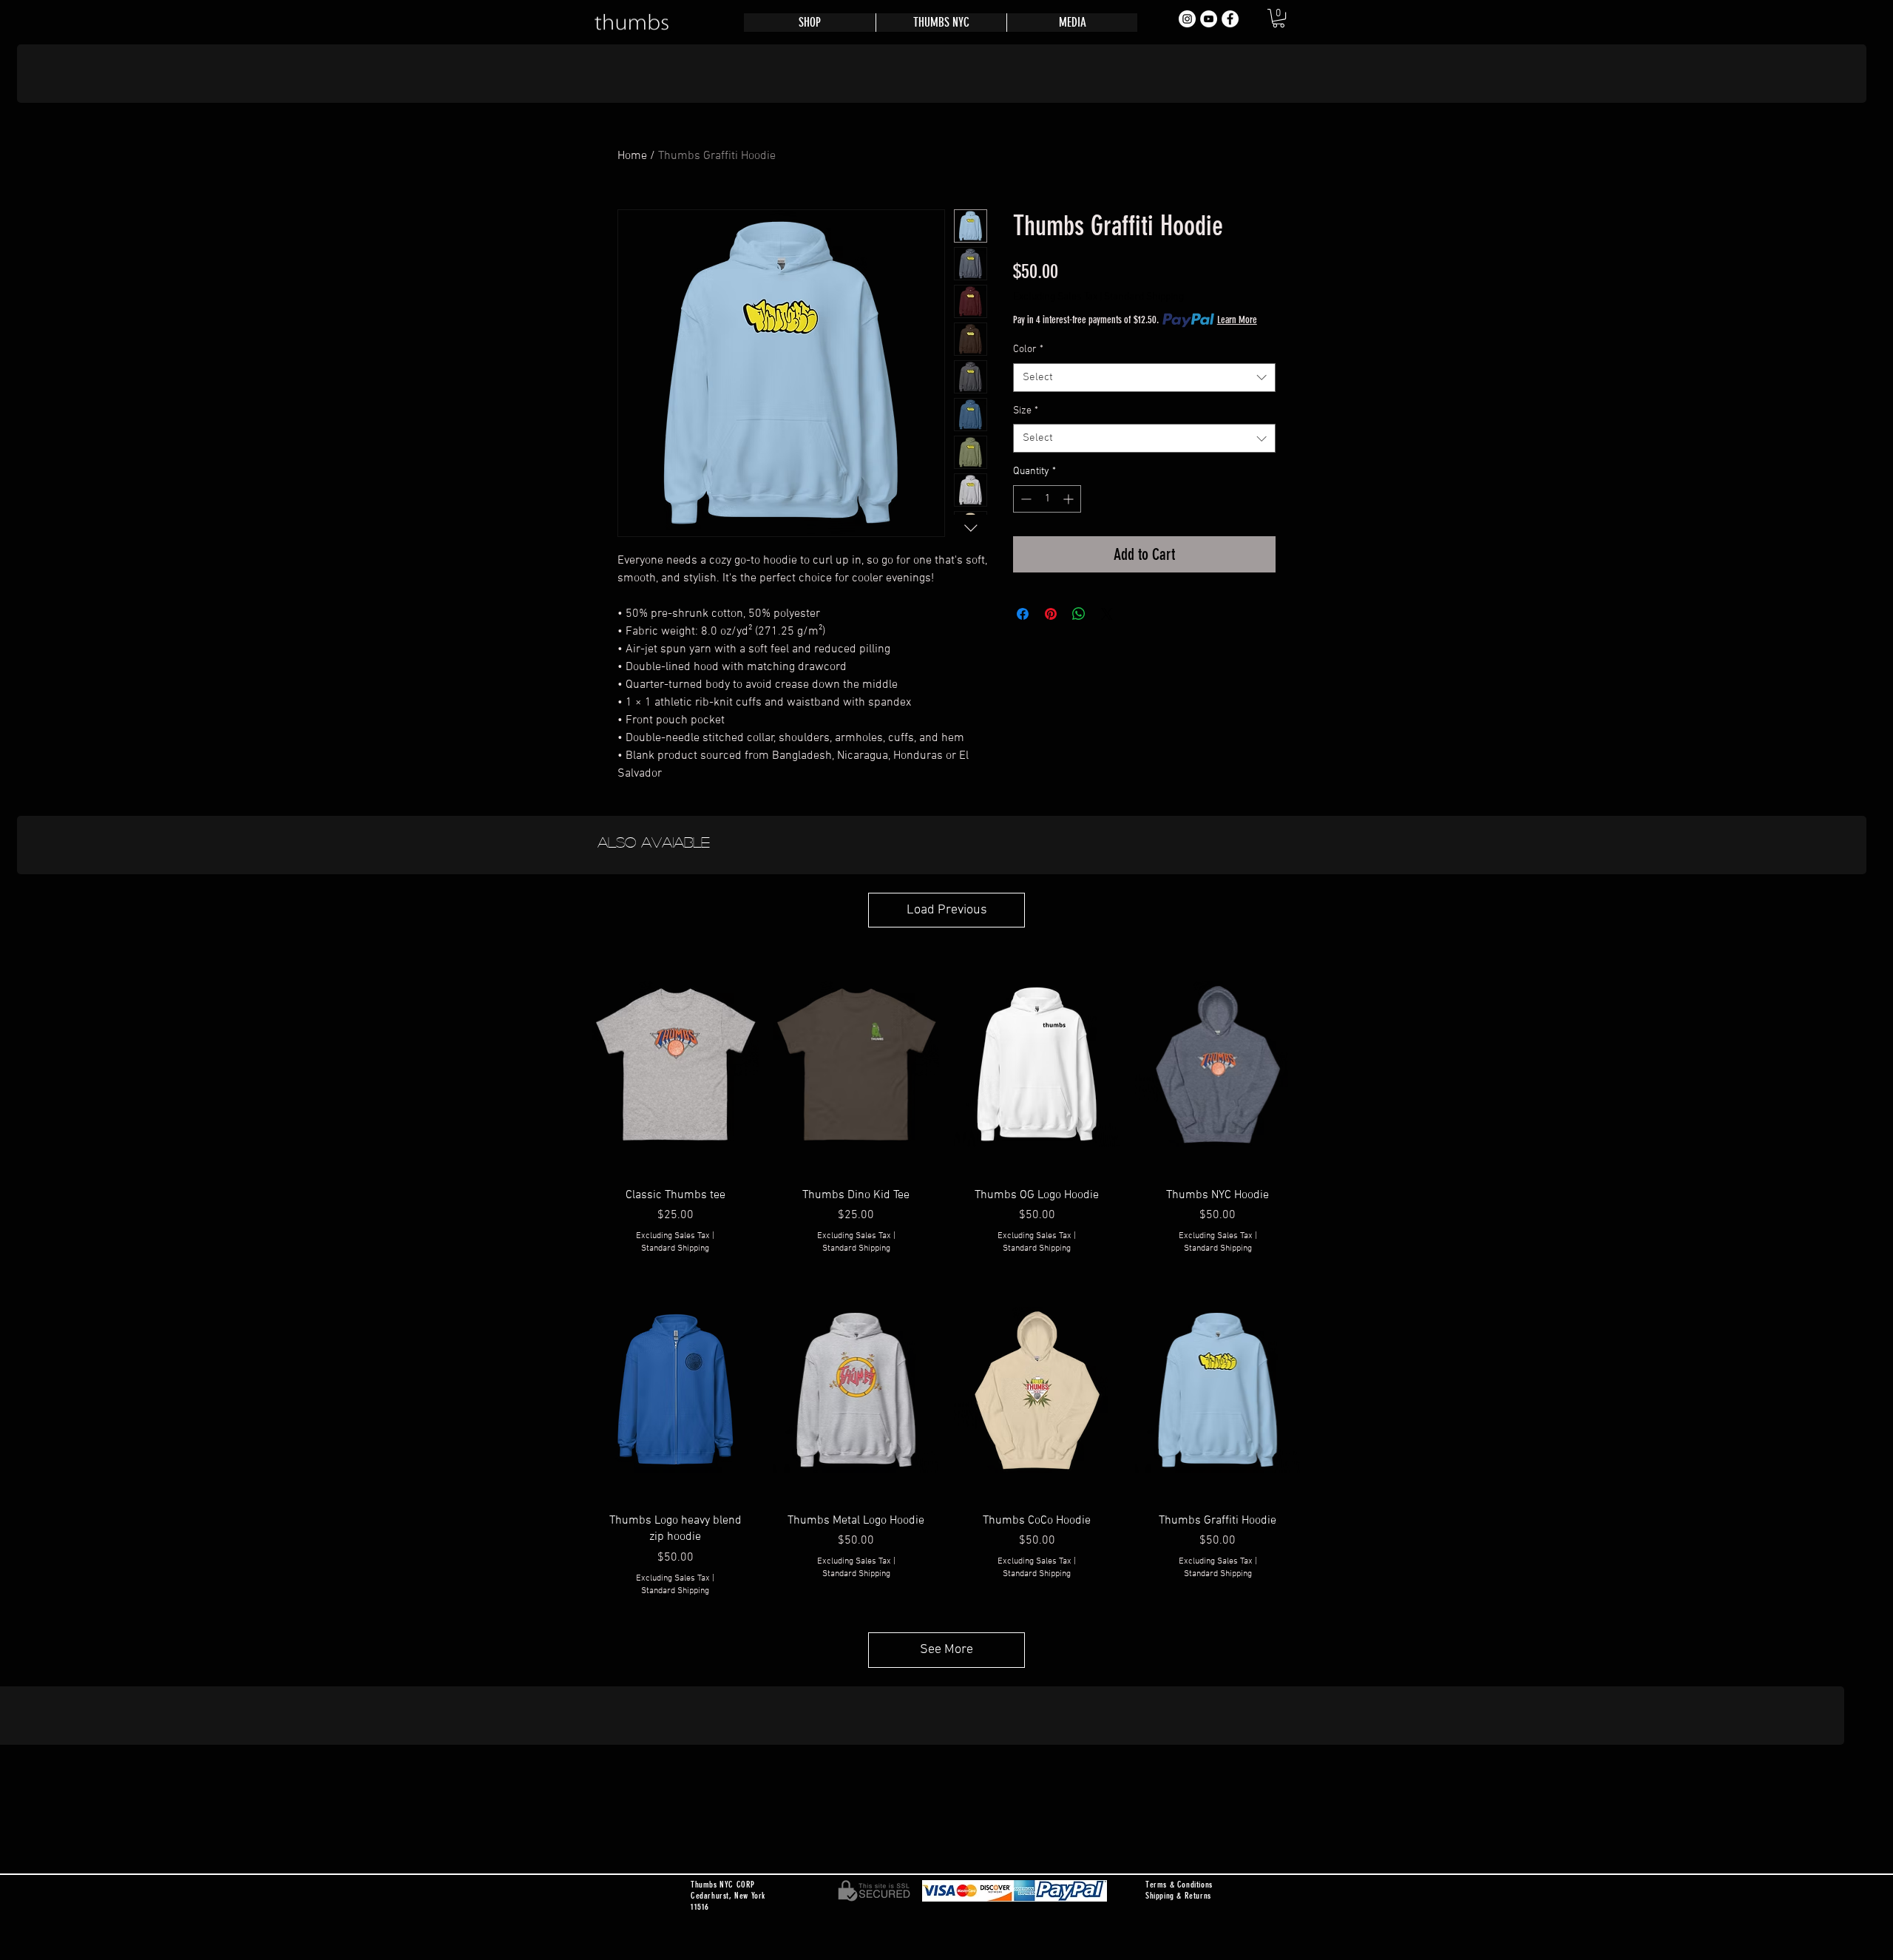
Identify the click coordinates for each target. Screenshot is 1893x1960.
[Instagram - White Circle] (1187, 19)
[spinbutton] (1047, 499)
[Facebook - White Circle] (1230, 19)
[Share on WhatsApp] (1079, 614)
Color (1028, 349)
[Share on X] (1107, 614)
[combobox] (1144, 378)
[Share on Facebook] (1023, 614)
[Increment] (1070, 499)
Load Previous (947, 910)
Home (632, 156)
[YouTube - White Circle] (1209, 19)
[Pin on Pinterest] (1051, 614)
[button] (1279, 18)
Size (1026, 411)
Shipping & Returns (1178, 1896)
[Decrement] (1025, 499)
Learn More (1237, 320)
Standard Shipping (1144, 297)
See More (946, 1650)
